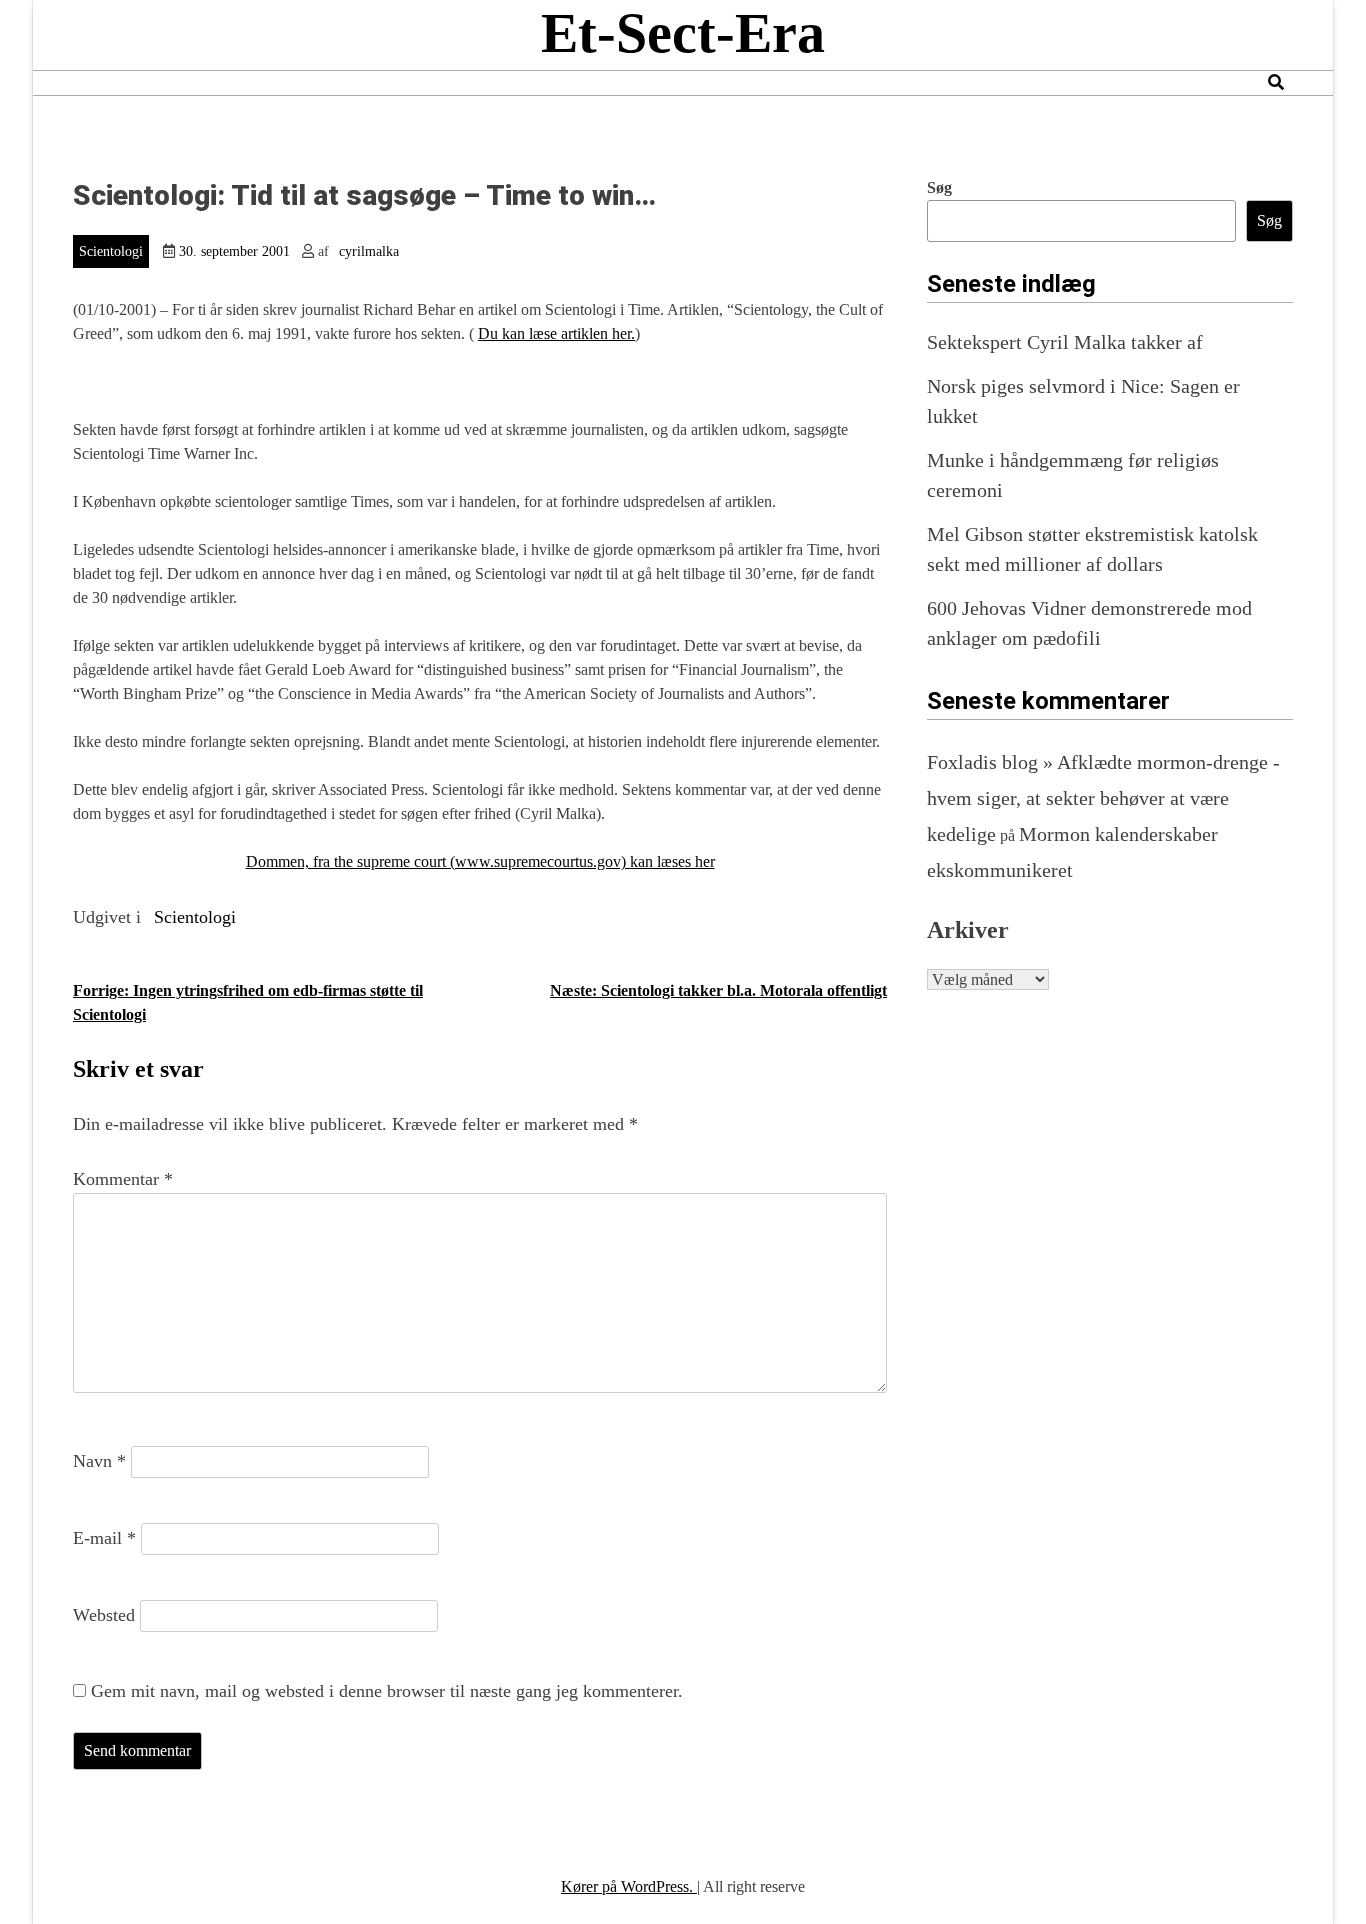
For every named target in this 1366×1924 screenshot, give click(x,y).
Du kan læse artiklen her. (556, 333)
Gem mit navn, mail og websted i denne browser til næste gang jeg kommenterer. (387, 1691)
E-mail (104, 1538)
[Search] (1276, 82)
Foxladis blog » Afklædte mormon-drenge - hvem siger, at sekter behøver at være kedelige (1103, 798)
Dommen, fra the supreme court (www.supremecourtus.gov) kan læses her (480, 861)
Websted (104, 1615)
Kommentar (123, 1179)
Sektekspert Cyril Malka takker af (1065, 342)
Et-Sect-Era (683, 33)
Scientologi (111, 251)
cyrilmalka (369, 251)
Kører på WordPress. (629, 1886)
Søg (939, 187)
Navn (99, 1461)
